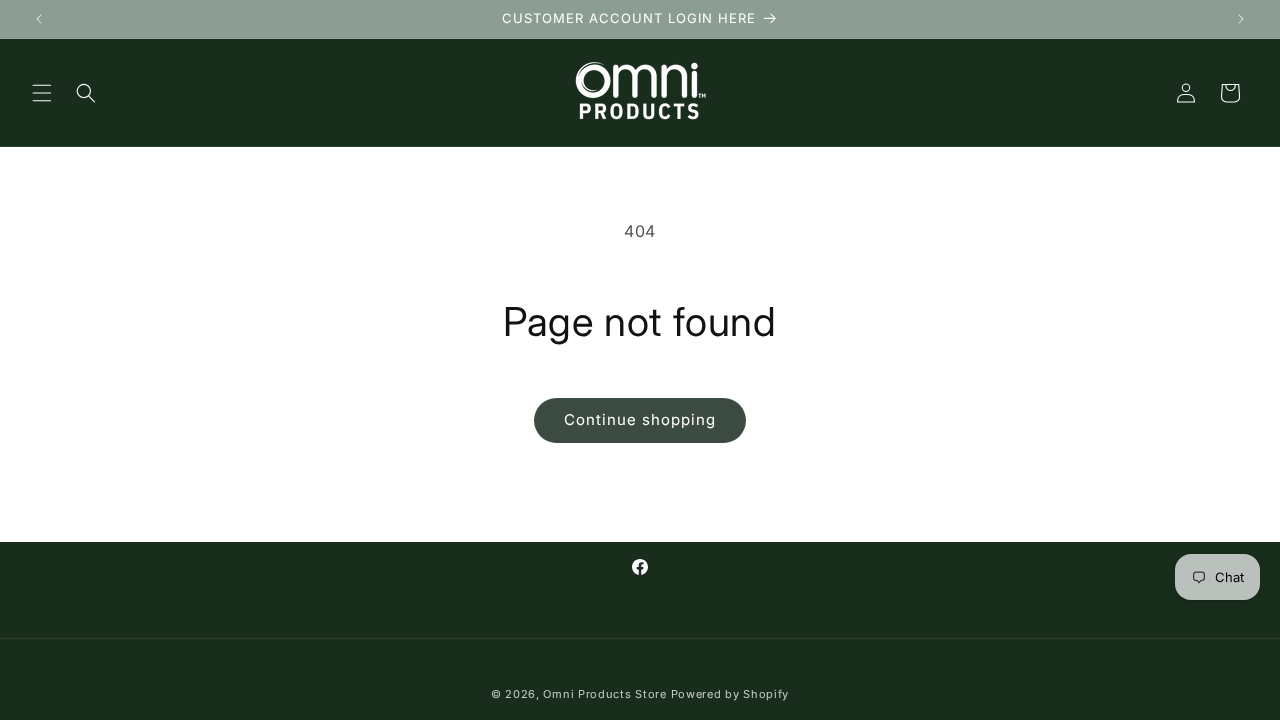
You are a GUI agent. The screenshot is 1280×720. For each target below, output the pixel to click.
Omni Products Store (604, 694)
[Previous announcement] (39, 19)
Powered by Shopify (730, 694)
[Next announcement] (1241, 19)
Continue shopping (640, 419)
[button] (42, 93)
